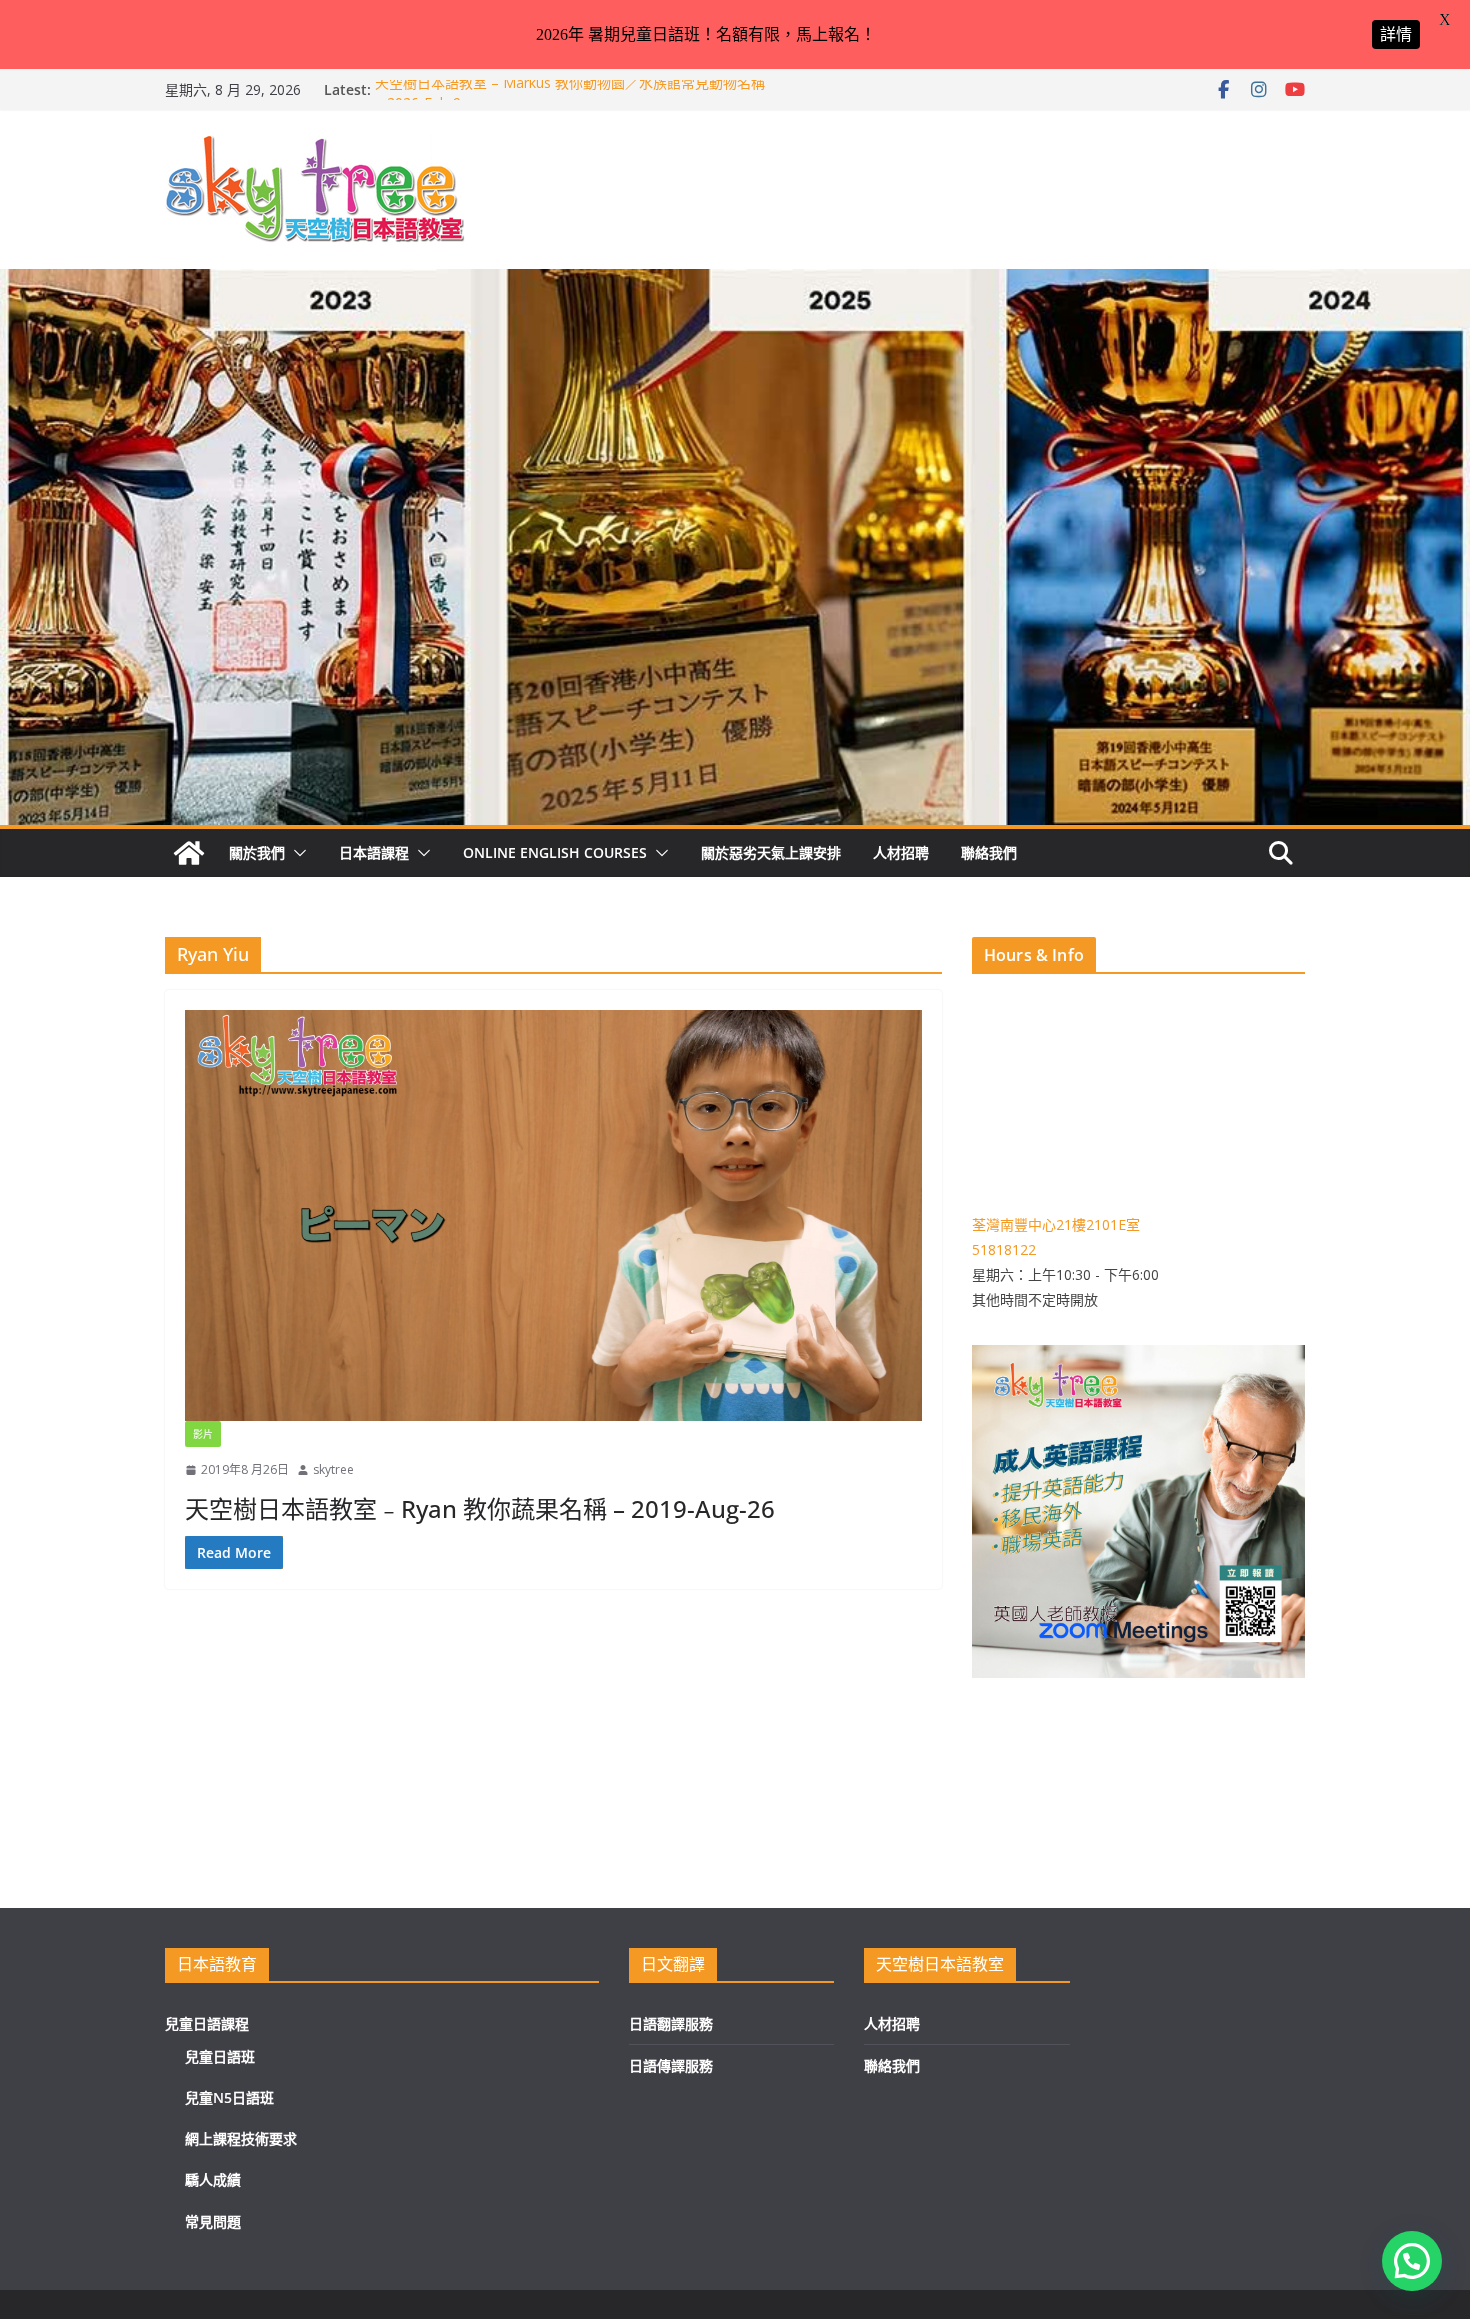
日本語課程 (374, 852)
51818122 (1004, 1249)
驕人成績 (213, 2179)
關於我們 (257, 852)
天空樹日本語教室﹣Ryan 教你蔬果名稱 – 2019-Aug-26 (480, 1508)
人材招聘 (901, 852)
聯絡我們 (989, 852)
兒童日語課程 (207, 2023)
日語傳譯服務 (671, 2065)
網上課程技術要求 (241, 2138)
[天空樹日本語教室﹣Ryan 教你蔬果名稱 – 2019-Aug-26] (553, 1215)
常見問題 (213, 2221)
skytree (333, 1469)
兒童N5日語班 (229, 2097)
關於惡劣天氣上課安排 (771, 852)
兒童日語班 (220, 2056)
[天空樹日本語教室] (189, 853)
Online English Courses (555, 852)
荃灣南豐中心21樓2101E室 (1056, 1224)
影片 (203, 1434)
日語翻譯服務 (671, 2023)
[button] (296, 853)
